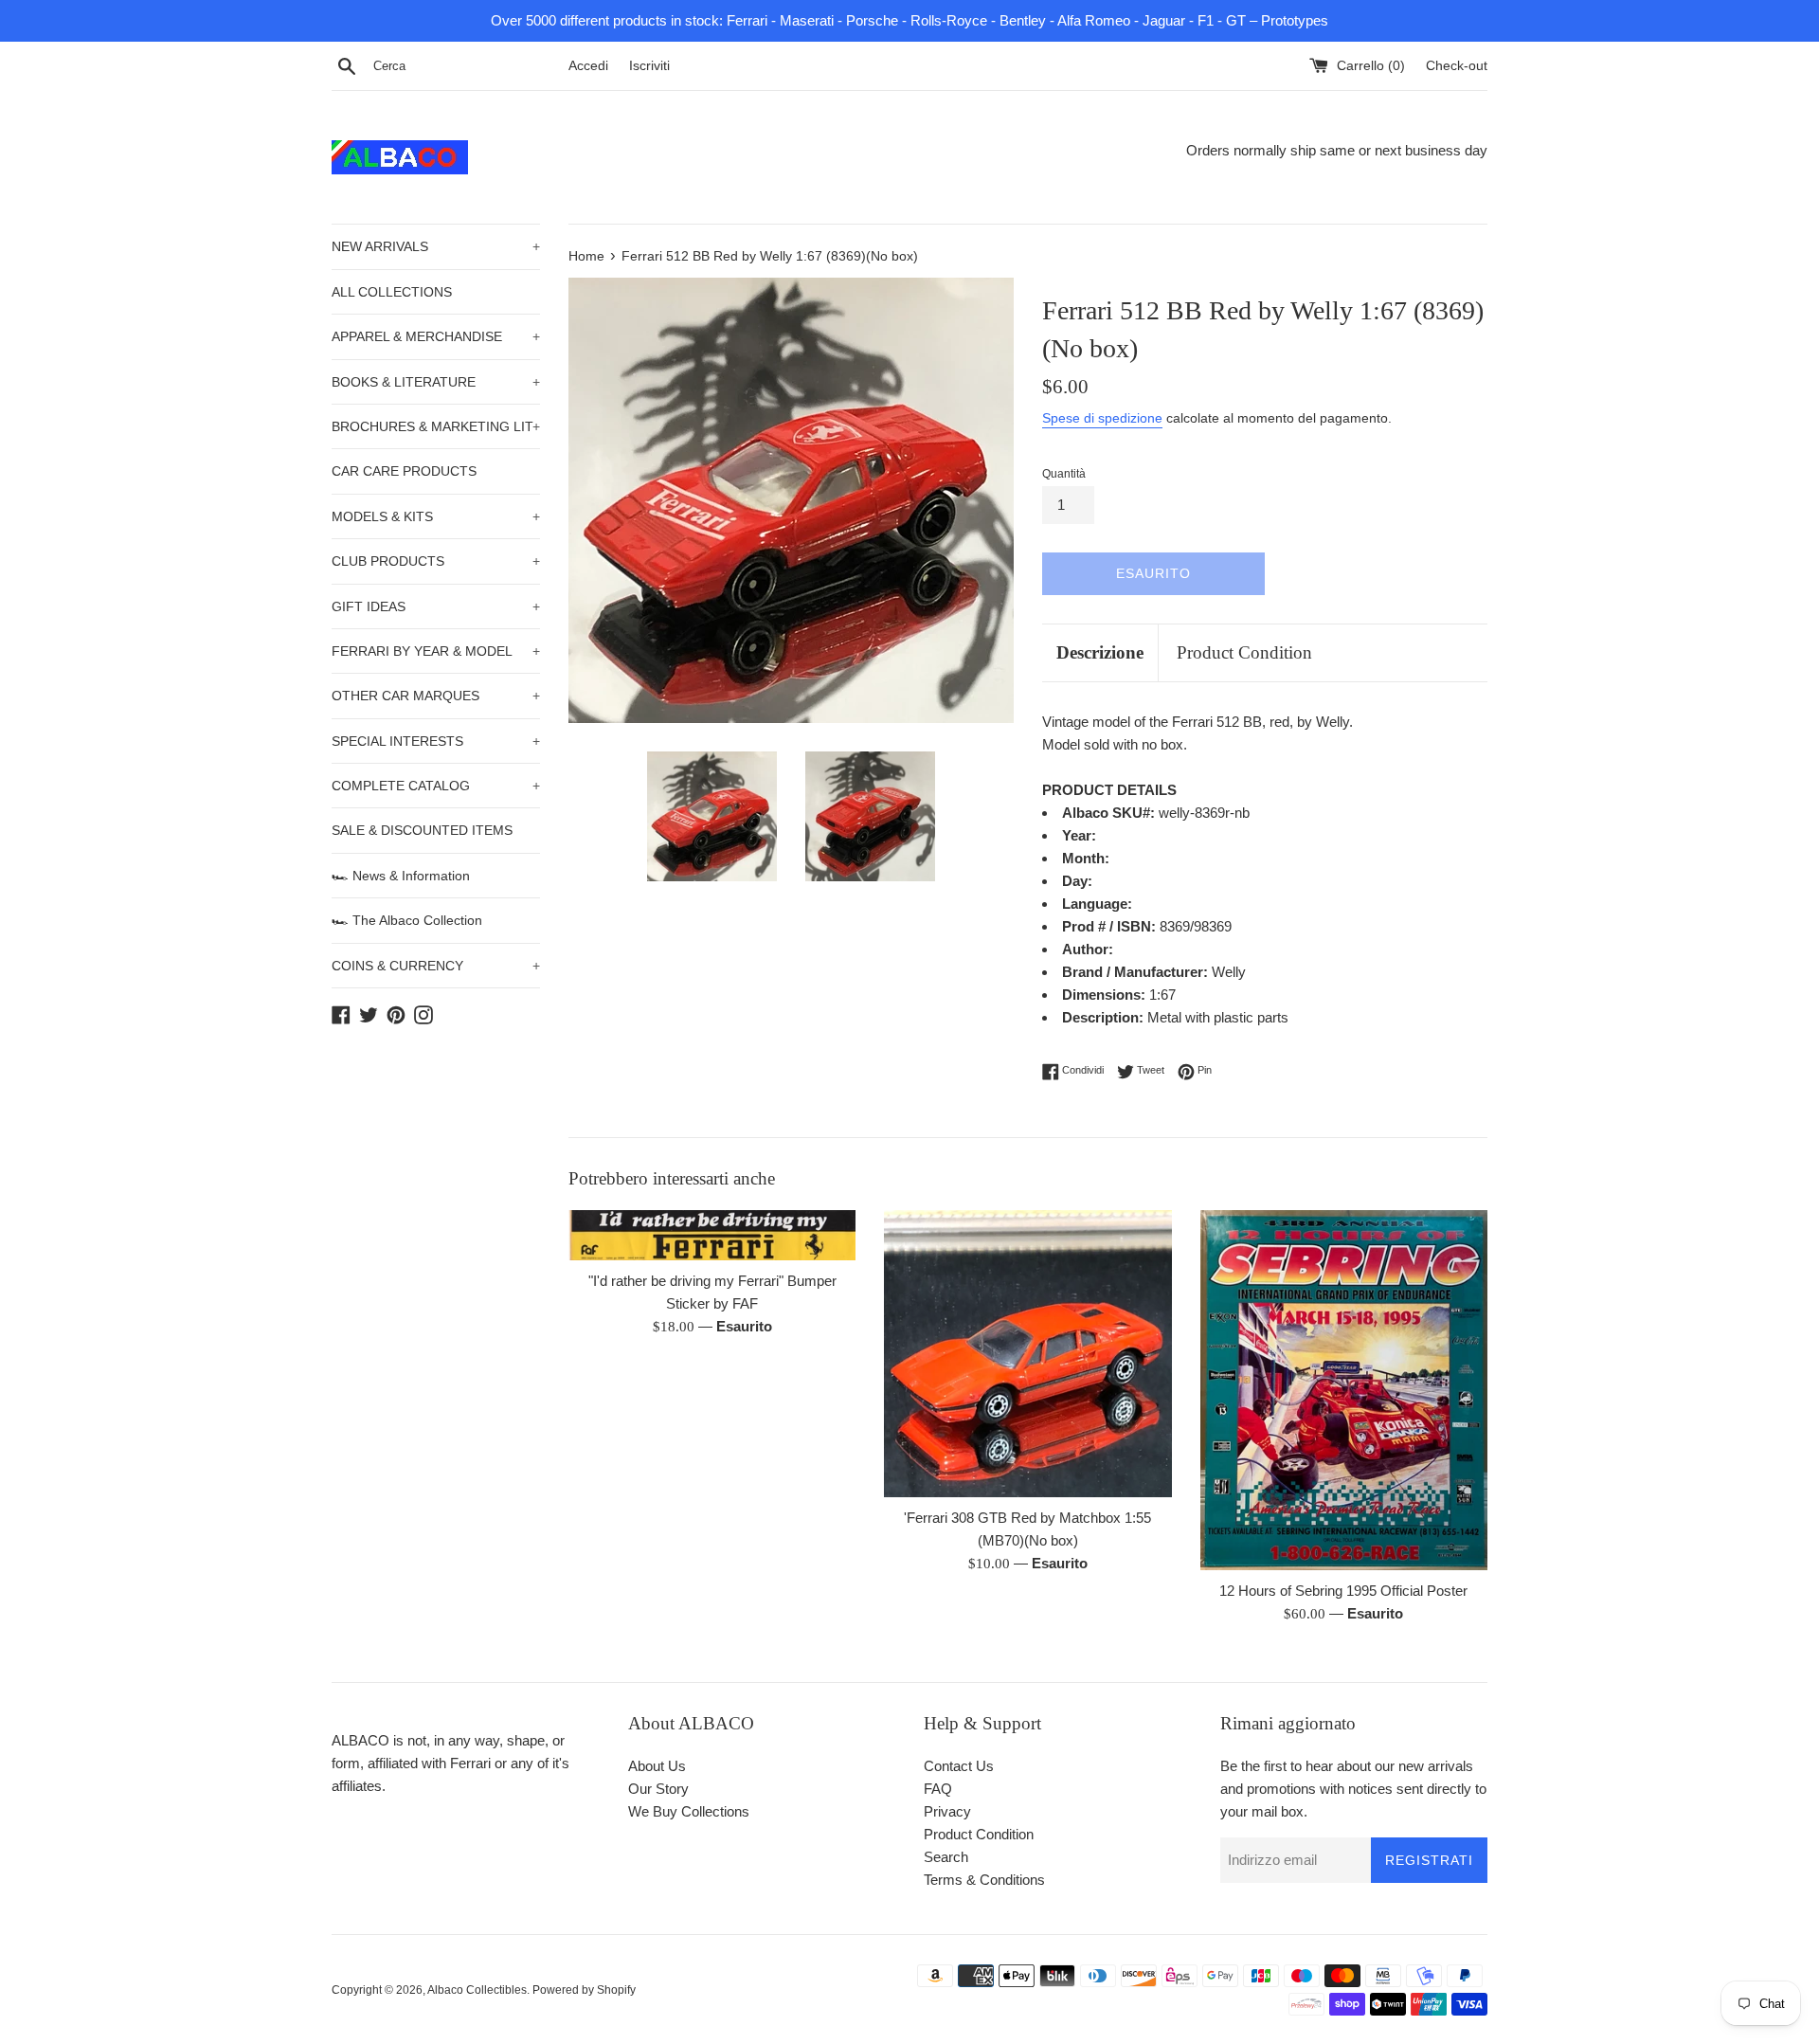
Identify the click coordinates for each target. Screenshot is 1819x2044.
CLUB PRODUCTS (436, 561)
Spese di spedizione (1102, 418)
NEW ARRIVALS (436, 246)
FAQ (938, 1789)
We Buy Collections (689, 1811)
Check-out (1457, 66)
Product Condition (1244, 652)
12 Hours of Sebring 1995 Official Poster (1343, 1591)
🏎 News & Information (401, 876)
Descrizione (1100, 652)
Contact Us (959, 1766)
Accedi (588, 66)
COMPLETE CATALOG (436, 786)
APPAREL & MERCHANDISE (436, 336)
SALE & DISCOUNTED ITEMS (422, 830)
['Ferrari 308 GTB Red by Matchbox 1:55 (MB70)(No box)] (1027, 1354)
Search (946, 1857)
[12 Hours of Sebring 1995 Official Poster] (1344, 1390)
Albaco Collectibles (477, 1990)
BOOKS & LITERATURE (436, 382)
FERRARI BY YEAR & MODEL (436, 651)
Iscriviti (649, 66)
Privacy (947, 1811)
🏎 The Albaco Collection (407, 920)
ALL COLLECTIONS (392, 292)
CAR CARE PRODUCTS (404, 471)
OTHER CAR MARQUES (436, 696)
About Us (657, 1766)
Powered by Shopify (584, 1990)
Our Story (658, 1789)
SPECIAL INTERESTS (436, 741)
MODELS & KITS (436, 516)
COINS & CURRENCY (436, 966)
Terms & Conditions (984, 1880)
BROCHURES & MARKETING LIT (436, 426)
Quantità (1064, 474)
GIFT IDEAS (436, 606)
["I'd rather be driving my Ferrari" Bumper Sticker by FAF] (712, 1235)
